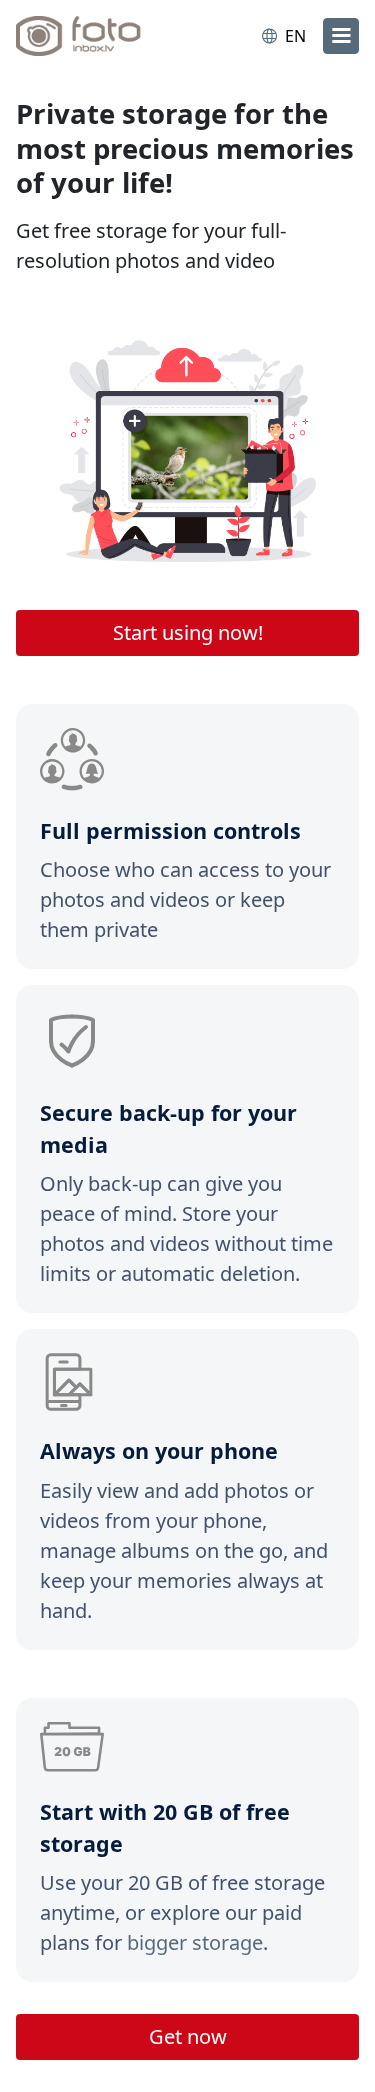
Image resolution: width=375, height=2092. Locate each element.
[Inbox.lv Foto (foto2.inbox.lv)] (98, 36)
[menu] (341, 36)
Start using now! (188, 632)
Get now (188, 2036)
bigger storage (195, 1942)
